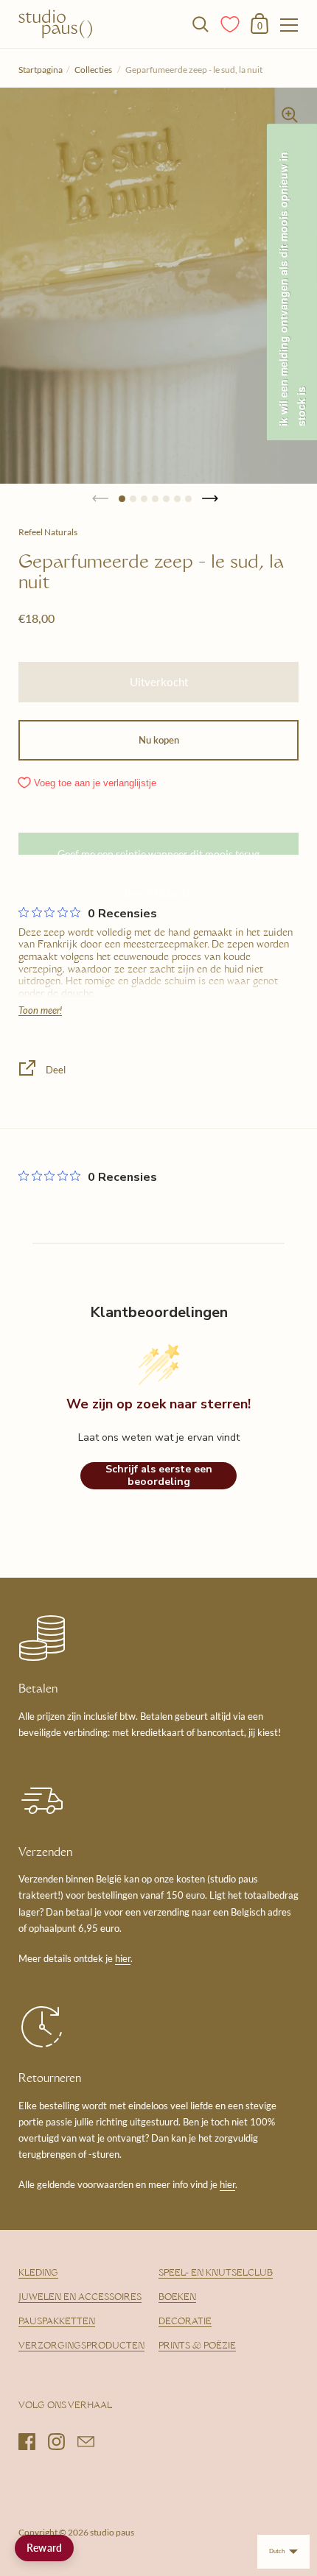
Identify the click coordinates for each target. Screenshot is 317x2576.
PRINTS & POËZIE (197, 2346)
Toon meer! (40, 1010)
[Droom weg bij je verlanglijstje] (231, 23)
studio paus (112, 2532)
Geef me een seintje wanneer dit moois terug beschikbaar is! (158, 851)
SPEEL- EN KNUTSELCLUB (216, 2273)
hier (123, 1958)
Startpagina (41, 70)
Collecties (94, 70)
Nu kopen (159, 740)
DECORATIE (185, 2322)
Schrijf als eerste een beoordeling (159, 1476)
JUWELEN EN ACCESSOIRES (80, 2298)
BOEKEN (177, 2298)
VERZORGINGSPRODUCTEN (81, 2346)
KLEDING (38, 2273)
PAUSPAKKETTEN (57, 2322)
